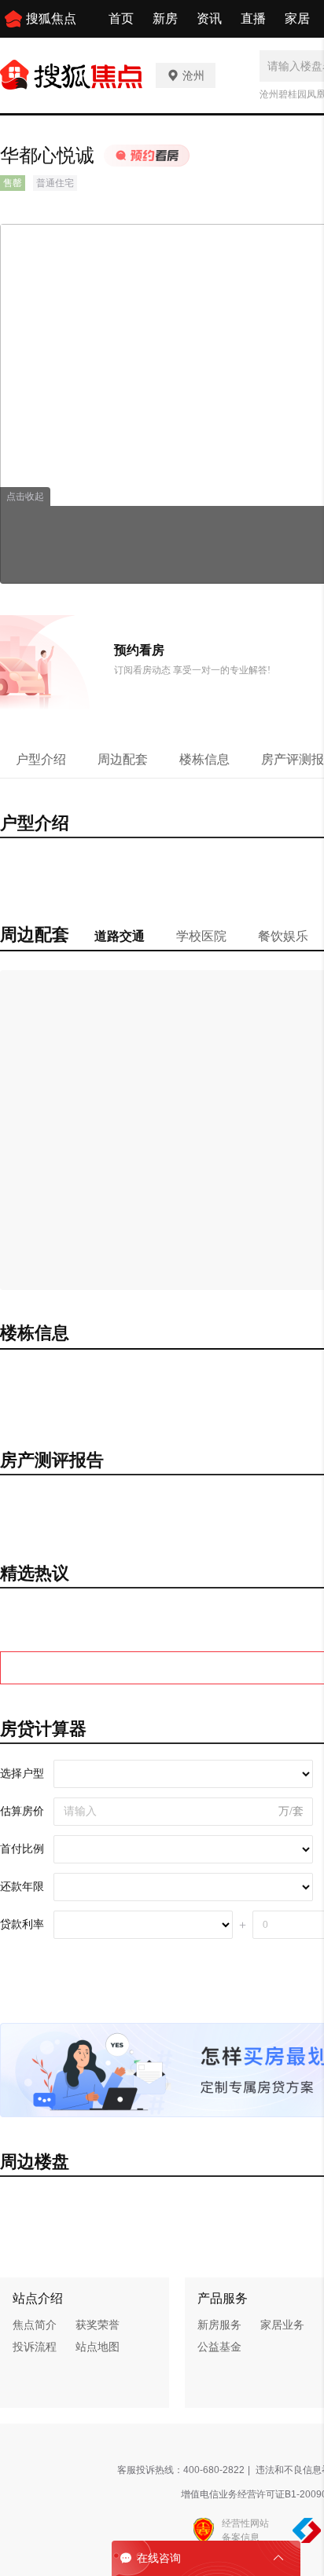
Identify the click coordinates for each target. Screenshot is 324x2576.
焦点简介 (35, 2325)
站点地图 (98, 2347)
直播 (253, 18)
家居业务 (282, 2325)
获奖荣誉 (98, 2325)
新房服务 (219, 2325)
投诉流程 (35, 2347)
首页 (121, 18)
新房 (165, 18)
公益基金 (219, 2347)
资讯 (209, 18)
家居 (297, 18)
